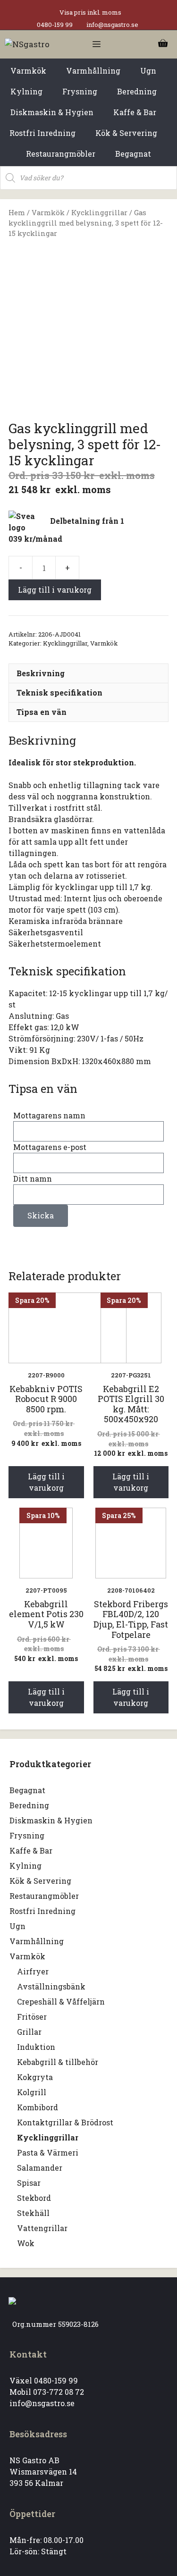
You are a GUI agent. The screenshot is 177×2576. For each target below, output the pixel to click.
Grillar (29, 2032)
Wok (26, 2243)
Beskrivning (41, 673)
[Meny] (97, 44)
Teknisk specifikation (59, 692)
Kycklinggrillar (99, 213)
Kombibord (38, 2107)
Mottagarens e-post (50, 1147)
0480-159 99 (55, 25)
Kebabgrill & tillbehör (58, 2062)
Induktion (36, 2047)
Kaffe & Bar (31, 1850)
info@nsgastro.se (112, 25)
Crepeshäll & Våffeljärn (61, 2001)
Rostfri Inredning (42, 1911)
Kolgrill (32, 2092)
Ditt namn (33, 1179)
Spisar (29, 2183)
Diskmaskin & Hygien (51, 1820)
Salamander (40, 2168)
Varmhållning (37, 1941)
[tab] (88, 673)
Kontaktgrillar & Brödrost (65, 2122)
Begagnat (27, 1790)
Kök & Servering (40, 1881)
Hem (17, 213)
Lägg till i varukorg (55, 590)
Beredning (29, 1805)
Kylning (25, 1866)
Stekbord (34, 2198)
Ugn (17, 1926)
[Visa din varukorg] (163, 44)
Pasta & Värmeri (48, 2152)
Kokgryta (35, 2077)
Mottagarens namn (49, 1115)
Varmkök (48, 213)
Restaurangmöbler (44, 1896)
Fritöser (32, 2017)
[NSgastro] (27, 44)
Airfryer (33, 1971)
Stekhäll (33, 2213)
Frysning (27, 1835)
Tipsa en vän (42, 712)
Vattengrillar (42, 2228)
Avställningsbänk (51, 1986)
